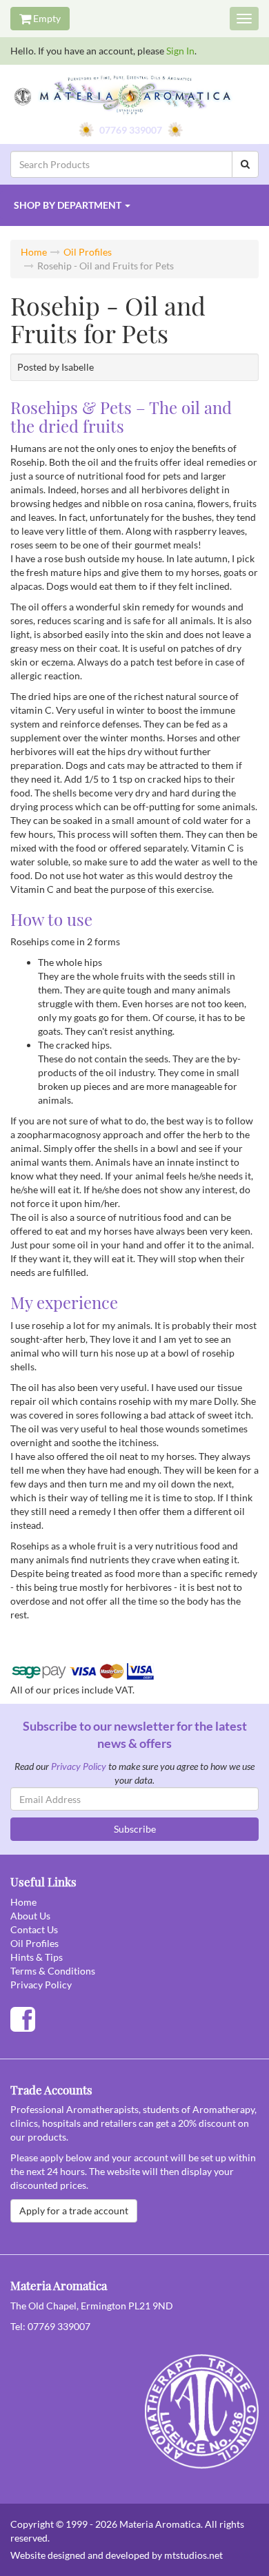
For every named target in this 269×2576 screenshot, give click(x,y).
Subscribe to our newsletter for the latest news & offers (135, 1735)
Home (34, 252)
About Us (30, 1916)
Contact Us (34, 1929)
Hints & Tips (37, 1957)
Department (68, 205)
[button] (134, 205)
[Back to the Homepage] (134, 96)
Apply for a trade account (74, 2211)
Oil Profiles (88, 252)
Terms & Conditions (53, 1971)
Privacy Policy (79, 1766)
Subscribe (135, 1829)
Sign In (180, 51)
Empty (46, 18)
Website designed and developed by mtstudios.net (117, 2555)
